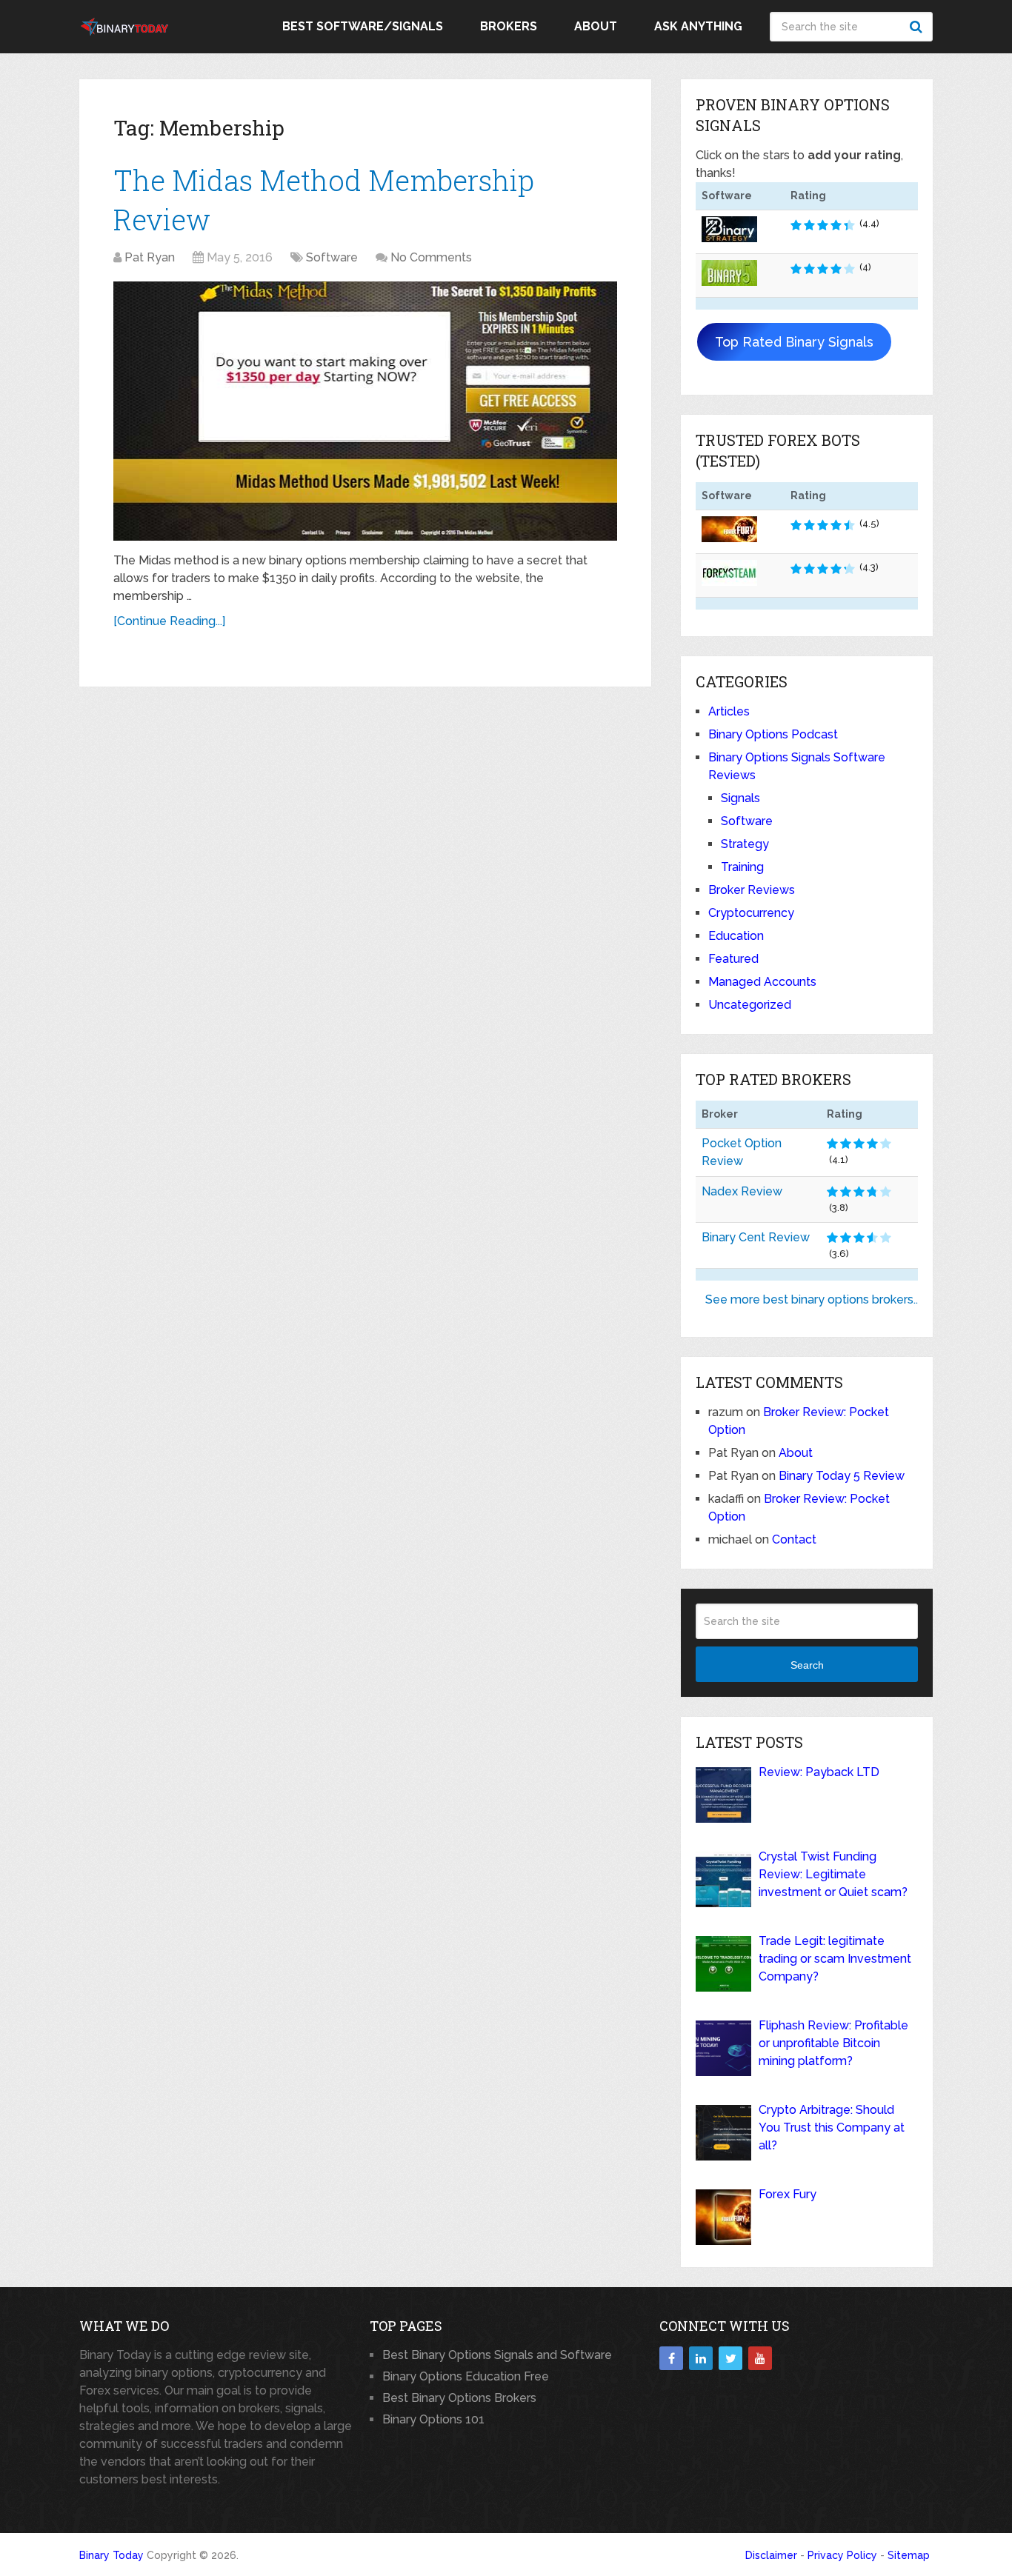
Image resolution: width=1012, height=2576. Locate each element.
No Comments (431, 257)
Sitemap (909, 2555)
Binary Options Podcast (773, 734)
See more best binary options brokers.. (812, 1299)
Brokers (509, 26)
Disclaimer (771, 2555)
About (596, 26)
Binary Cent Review (756, 1237)
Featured (733, 959)
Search (918, 27)
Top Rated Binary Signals (794, 342)
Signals (740, 798)
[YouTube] (760, 2358)
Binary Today (111, 2555)
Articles (729, 711)
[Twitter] (730, 2358)
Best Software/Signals (363, 26)
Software (332, 257)
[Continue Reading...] (169, 621)
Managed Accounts (762, 982)
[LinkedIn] (701, 2358)
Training (742, 867)
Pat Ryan (150, 257)
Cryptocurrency (751, 913)
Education (736, 936)
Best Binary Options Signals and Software (497, 2355)
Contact (794, 1539)
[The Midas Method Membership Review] (365, 411)
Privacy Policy (842, 2555)
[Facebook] (671, 2358)
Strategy (745, 844)
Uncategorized (750, 1005)
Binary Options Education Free (466, 2376)
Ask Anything (698, 26)
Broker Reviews (752, 890)
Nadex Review (742, 1191)
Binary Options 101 (433, 2419)
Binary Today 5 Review (842, 1476)
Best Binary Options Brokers (459, 2398)
